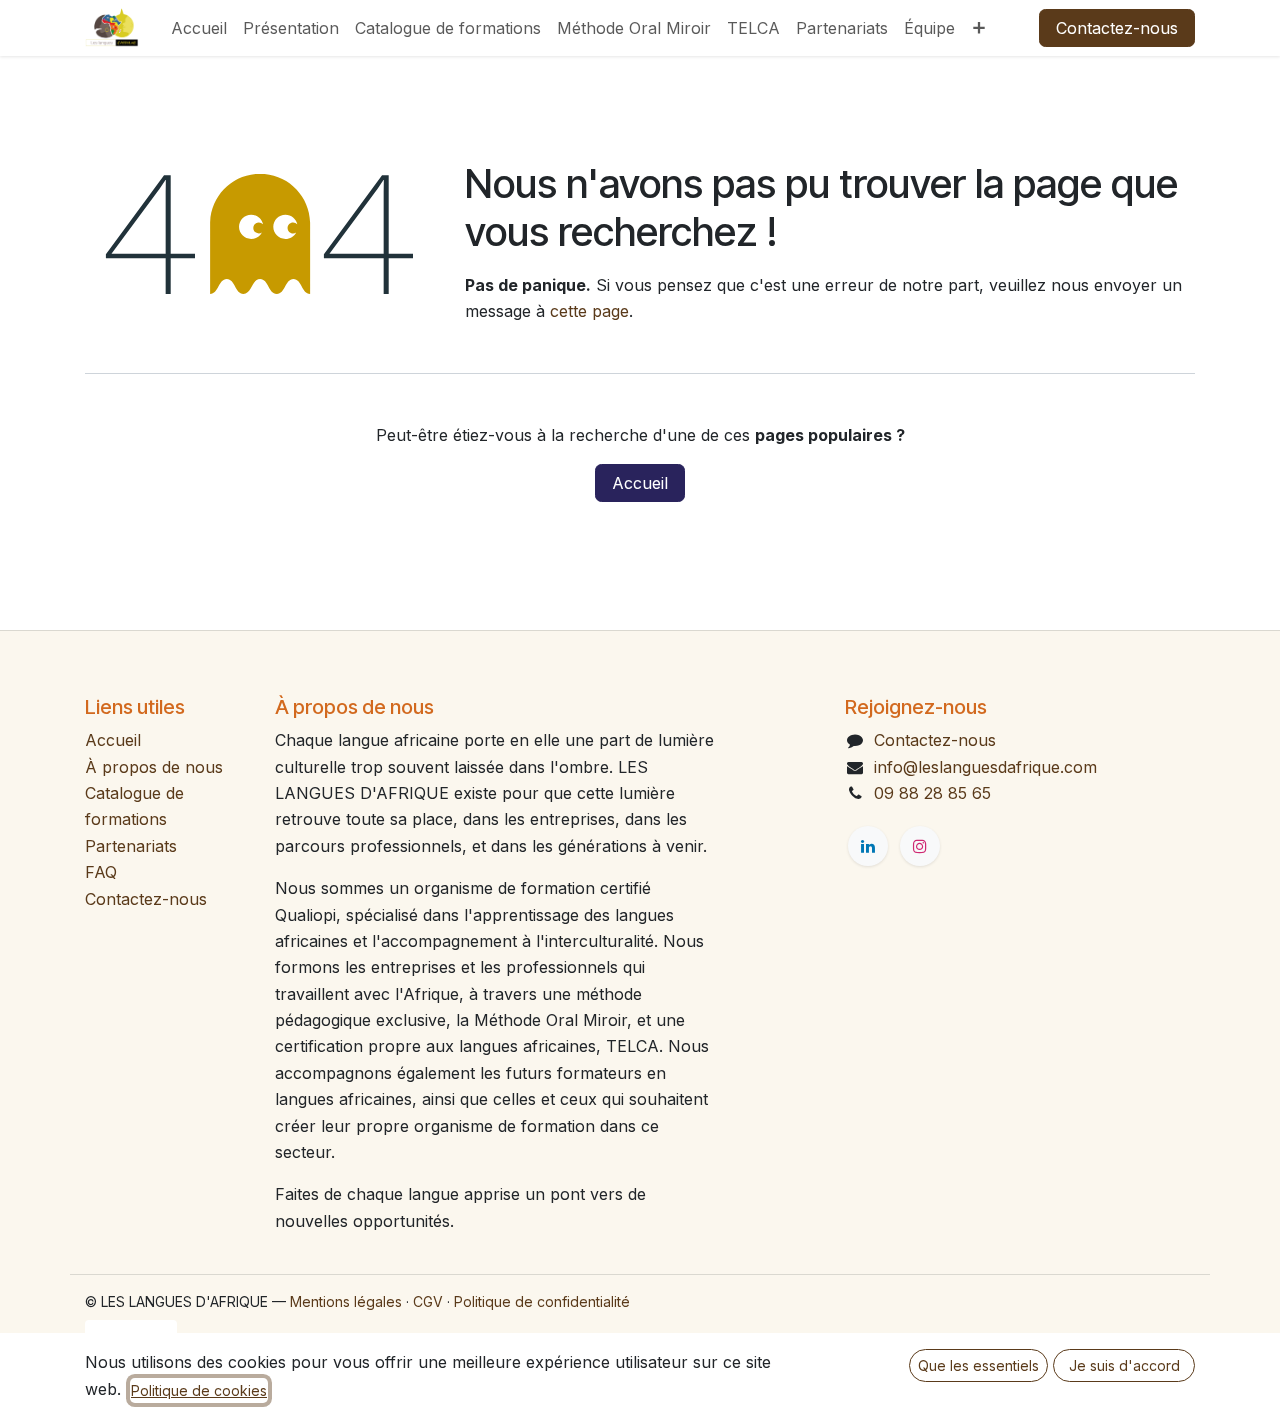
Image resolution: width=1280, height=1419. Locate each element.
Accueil (640, 483)
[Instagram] (920, 846)
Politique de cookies (199, 1390)
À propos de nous (154, 767)
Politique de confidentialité (542, 1301)
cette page (589, 311)
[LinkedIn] (868, 846)
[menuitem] (199, 28)
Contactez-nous (1117, 28)
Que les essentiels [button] (978, 1365)
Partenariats (131, 846)
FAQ (101, 872)
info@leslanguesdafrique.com (985, 767)
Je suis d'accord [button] (1124, 1365)
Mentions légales (346, 1301)
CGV (428, 1301)
